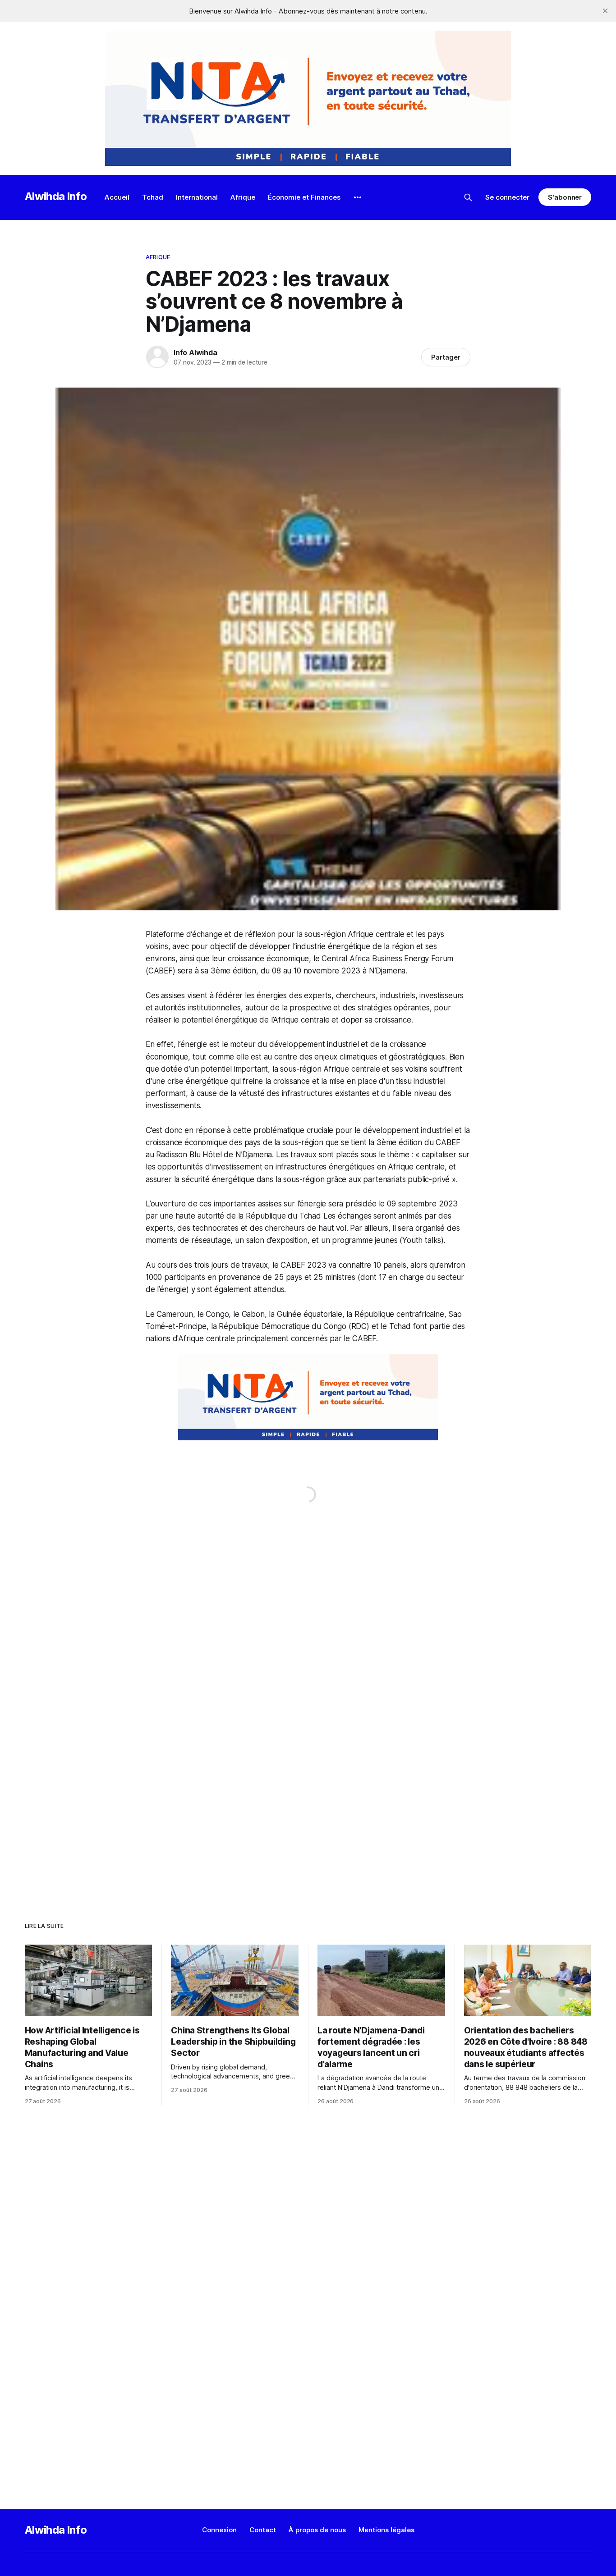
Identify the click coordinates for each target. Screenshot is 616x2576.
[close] (605, 11)
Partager (446, 357)
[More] (358, 197)
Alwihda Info (56, 196)
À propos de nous (317, 2530)
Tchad (153, 197)
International (197, 197)
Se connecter (507, 197)
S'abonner (565, 197)
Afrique (243, 197)
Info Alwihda (195, 352)
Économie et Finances (304, 197)
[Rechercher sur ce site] (468, 197)
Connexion (219, 2530)
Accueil (117, 197)
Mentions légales (386, 2530)
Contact (263, 2530)
